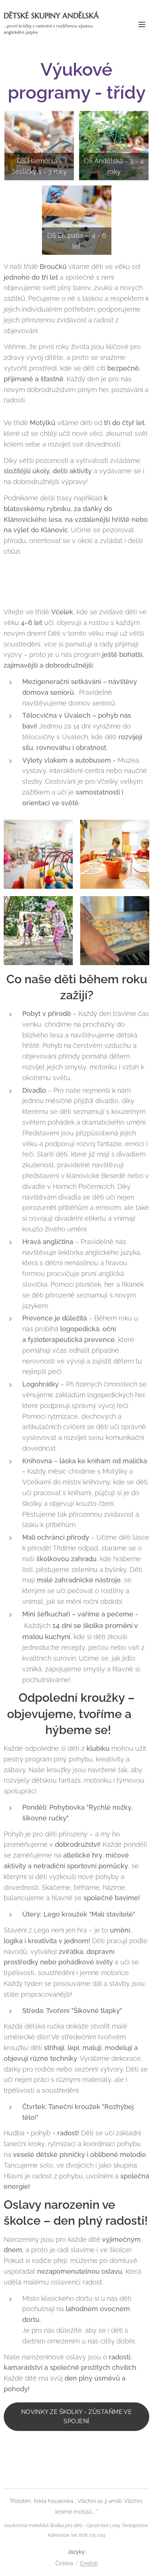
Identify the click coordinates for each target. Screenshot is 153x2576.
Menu (142, 24)
